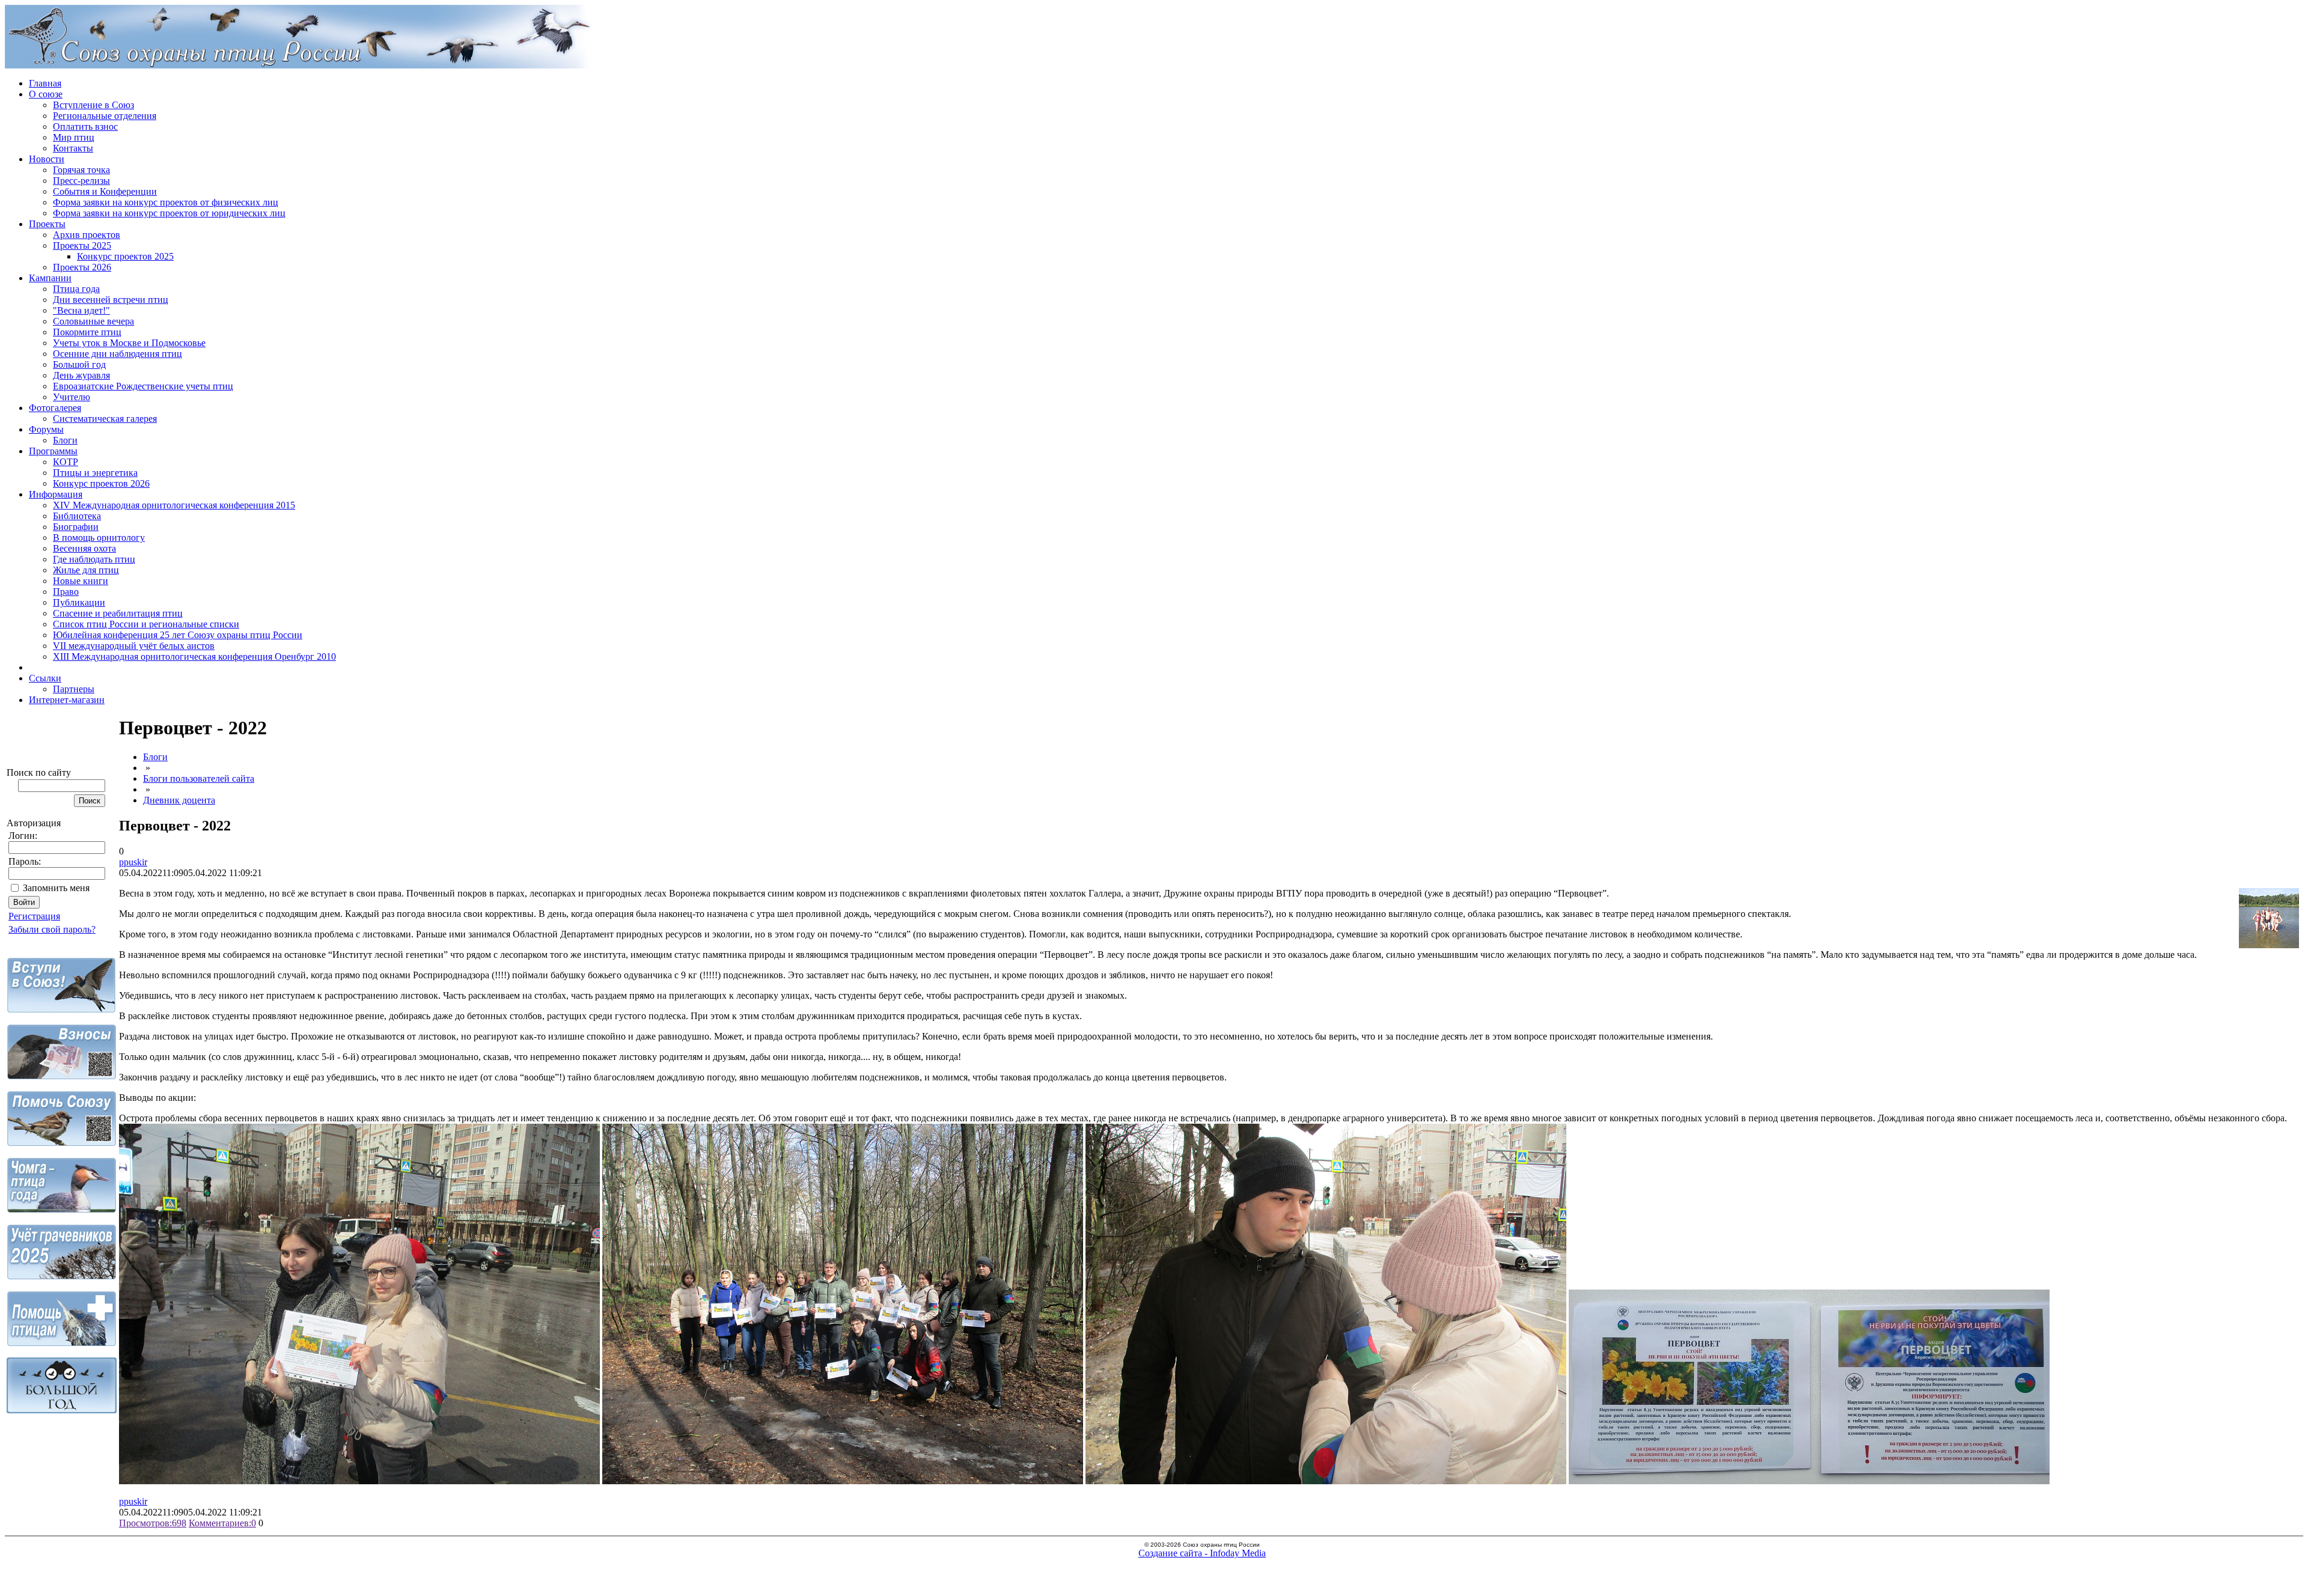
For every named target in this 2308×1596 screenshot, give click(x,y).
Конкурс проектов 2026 (101, 483)
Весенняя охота (84, 548)
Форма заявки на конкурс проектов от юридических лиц (169, 213)
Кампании (50, 278)
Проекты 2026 (82, 267)
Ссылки (45, 678)
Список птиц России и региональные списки (146, 624)
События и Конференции (105, 191)
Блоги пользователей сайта (199, 778)
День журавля (81, 375)
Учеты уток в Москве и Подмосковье (129, 343)
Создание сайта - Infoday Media (1202, 1553)
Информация (56, 494)
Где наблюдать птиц (94, 559)
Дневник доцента (179, 800)
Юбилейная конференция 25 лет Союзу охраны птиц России (178, 635)
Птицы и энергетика (95, 473)
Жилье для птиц (86, 570)
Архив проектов (87, 235)
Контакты (73, 148)
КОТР (66, 462)
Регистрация (34, 916)
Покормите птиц (87, 332)
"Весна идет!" (81, 310)
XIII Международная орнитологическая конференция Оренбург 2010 (194, 656)
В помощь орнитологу (99, 538)
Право (66, 592)
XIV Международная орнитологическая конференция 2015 (174, 505)
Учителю (72, 397)
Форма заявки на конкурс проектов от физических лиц (166, 202)
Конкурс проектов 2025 (125, 256)
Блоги (65, 440)
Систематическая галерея (105, 419)
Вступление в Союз (93, 105)
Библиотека (77, 516)
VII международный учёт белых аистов (134, 646)
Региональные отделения (105, 116)
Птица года (76, 289)
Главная (45, 83)
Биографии (76, 527)
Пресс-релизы (81, 181)
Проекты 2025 (82, 245)
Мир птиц (74, 137)
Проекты (47, 224)
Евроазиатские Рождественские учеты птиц (143, 386)
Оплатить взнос (85, 126)
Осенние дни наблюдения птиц (118, 354)
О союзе (46, 94)
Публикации (79, 602)
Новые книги (81, 581)
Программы (53, 451)
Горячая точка (81, 170)
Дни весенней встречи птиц (111, 300)
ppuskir (133, 862)
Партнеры (74, 689)
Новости (47, 159)
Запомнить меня (56, 888)
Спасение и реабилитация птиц (118, 613)
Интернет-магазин (67, 700)
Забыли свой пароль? (52, 929)
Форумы (46, 429)
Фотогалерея (55, 408)
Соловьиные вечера (93, 321)
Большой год (79, 364)
